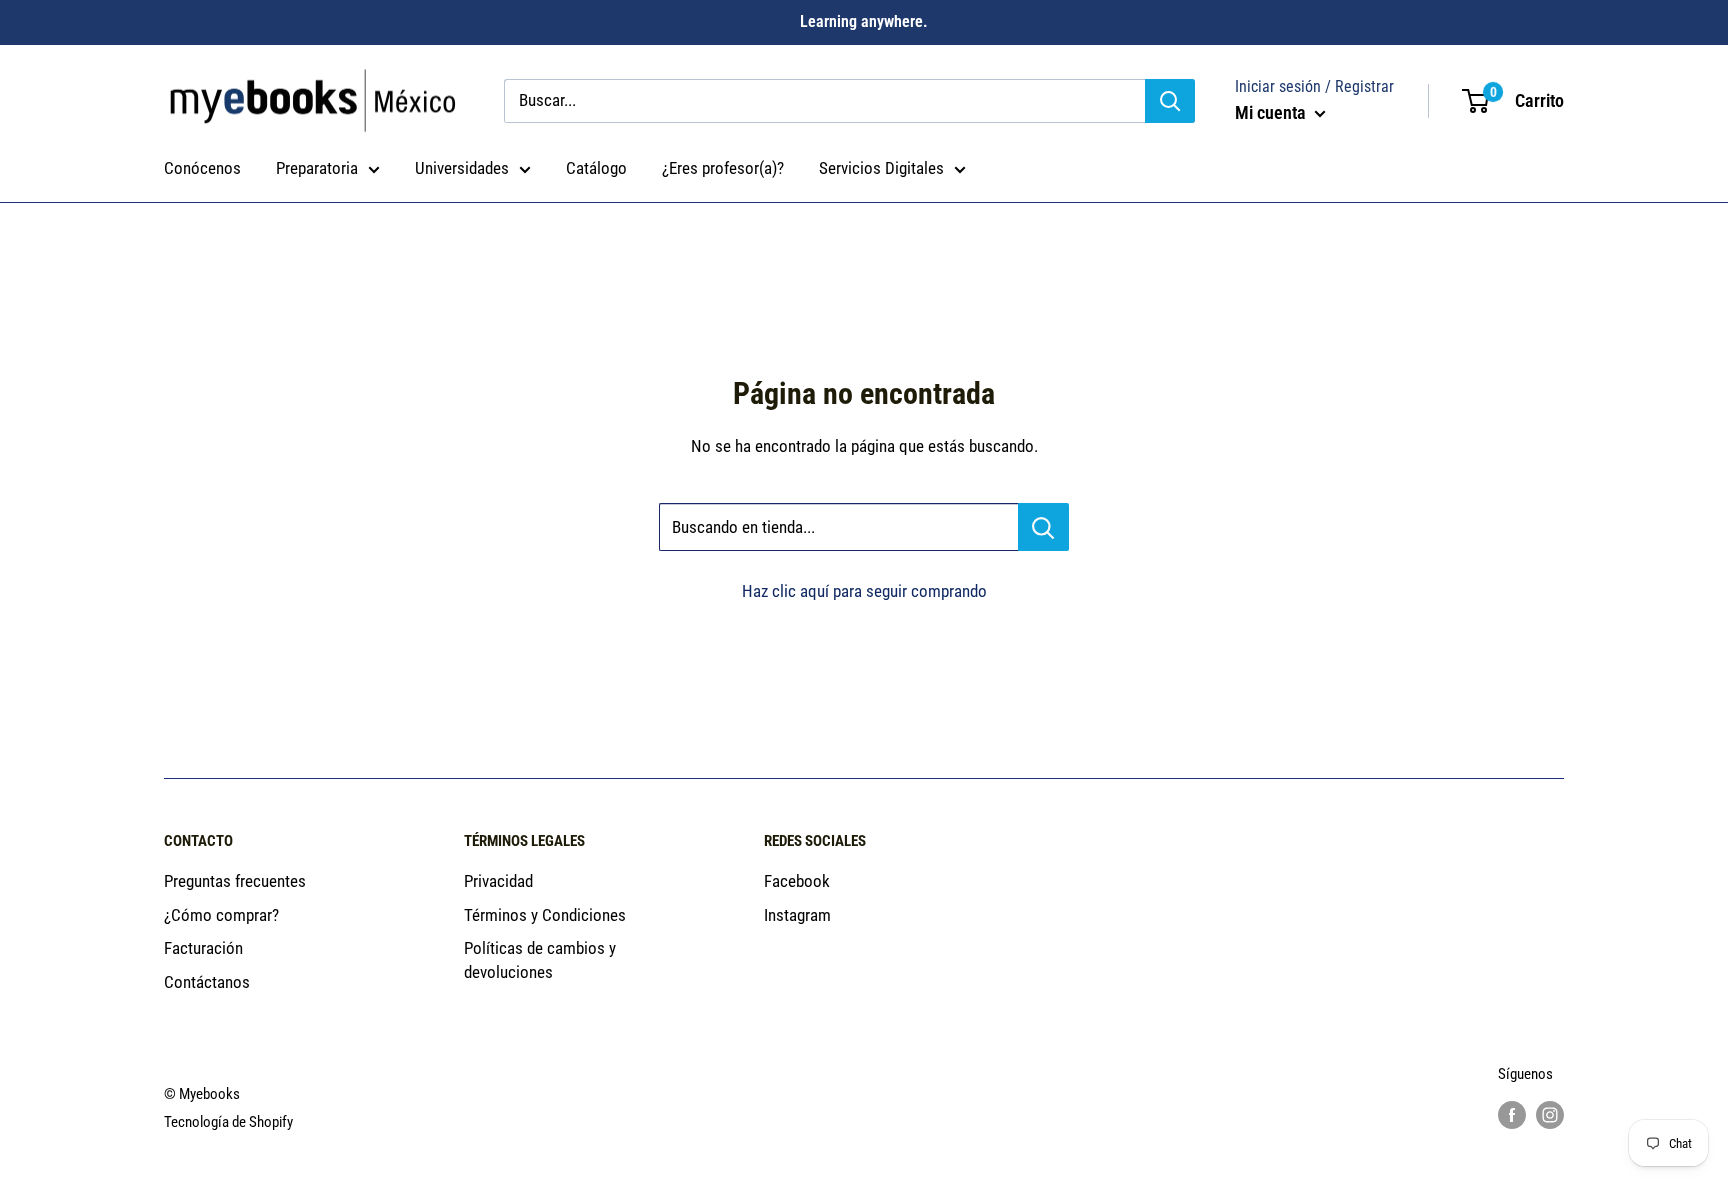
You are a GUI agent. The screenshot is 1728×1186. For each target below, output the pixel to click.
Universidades (462, 168)
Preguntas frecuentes (235, 881)
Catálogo (596, 168)
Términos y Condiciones (545, 915)
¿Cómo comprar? (221, 915)
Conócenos (202, 168)
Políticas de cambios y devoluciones (540, 960)
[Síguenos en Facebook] (1512, 1114)
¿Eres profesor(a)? (723, 168)
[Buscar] (1170, 101)
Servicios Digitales (881, 168)
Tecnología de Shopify (228, 1122)
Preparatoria (317, 168)
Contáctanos (207, 982)
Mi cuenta (1272, 112)
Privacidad (498, 881)
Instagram (797, 915)
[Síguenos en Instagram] (1550, 1114)
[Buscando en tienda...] (1043, 527)
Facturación (203, 948)
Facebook (797, 881)
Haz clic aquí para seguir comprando (864, 591)
